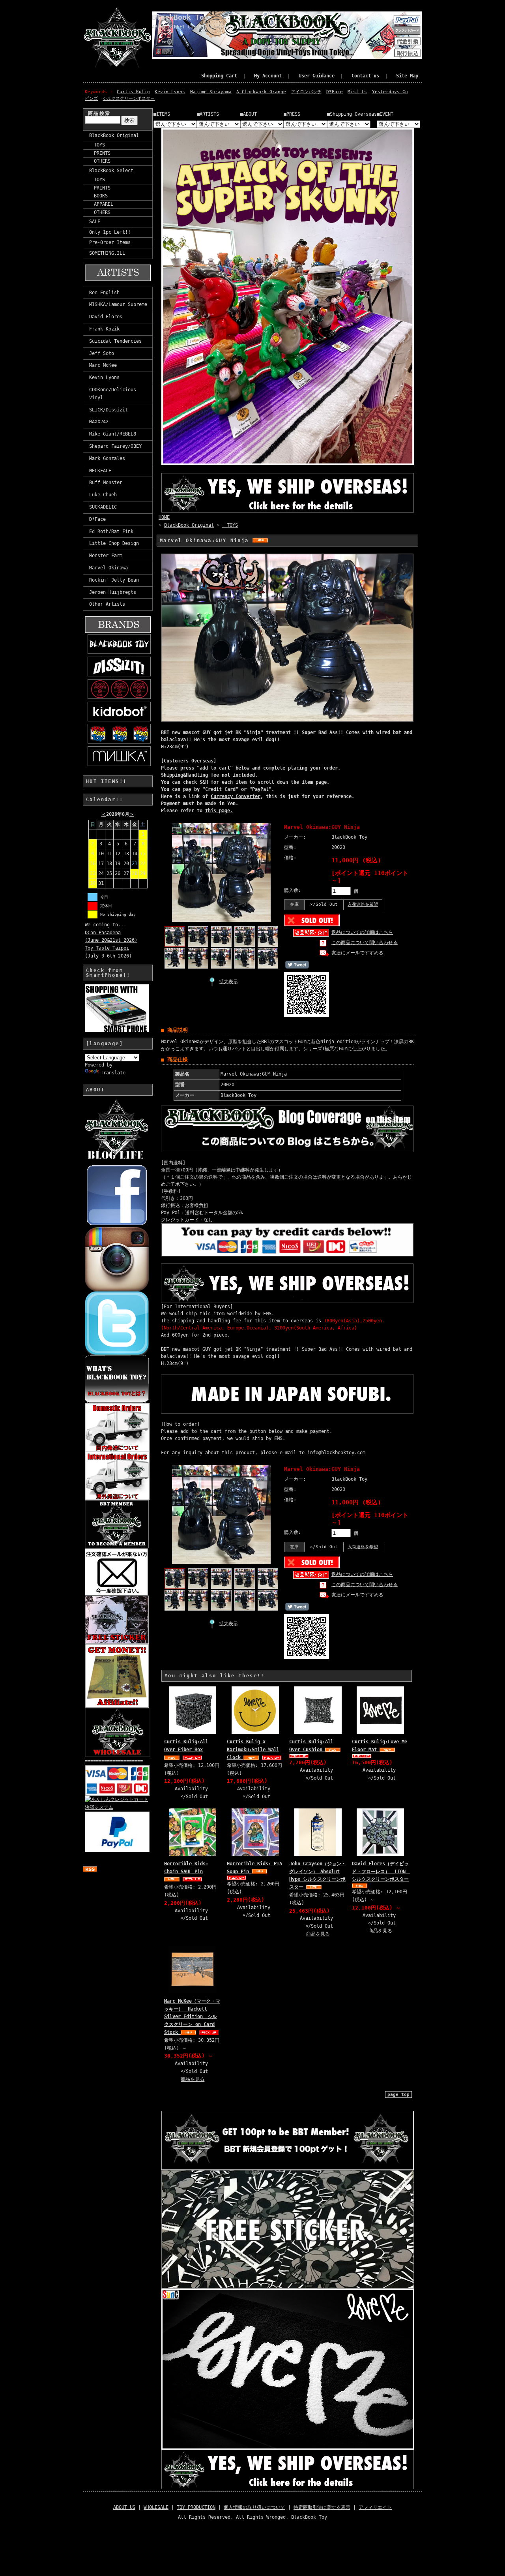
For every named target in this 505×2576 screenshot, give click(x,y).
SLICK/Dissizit (108, 410)
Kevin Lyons (170, 92)
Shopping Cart (219, 76)
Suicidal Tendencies (115, 341)
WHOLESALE (156, 2507)
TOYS (97, 145)
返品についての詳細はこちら (362, 932)
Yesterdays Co (390, 92)
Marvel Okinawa (108, 568)
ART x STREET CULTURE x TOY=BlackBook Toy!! (210, 27)
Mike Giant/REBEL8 (113, 434)
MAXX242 (99, 422)
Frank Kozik (104, 329)
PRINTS (100, 153)
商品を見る (318, 1934)
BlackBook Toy (180, 17)
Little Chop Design (114, 543)
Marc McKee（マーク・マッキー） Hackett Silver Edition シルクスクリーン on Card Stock (192, 2017)
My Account (268, 76)
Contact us (365, 76)
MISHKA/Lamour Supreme (118, 304)
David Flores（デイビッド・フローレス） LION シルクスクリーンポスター (381, 1872)
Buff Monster (106, 483)
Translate (113, 1073)
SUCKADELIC (103, 507)
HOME (164, 517)
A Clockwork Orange (261, 92)
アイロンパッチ (306, 92)
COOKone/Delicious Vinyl (113, 394)
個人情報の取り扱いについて (254, 2507)
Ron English (104, 293)
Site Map (407, 76)
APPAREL (101, 204)
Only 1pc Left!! (110, 232)
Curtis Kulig (133, 92)
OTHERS (100, 161)
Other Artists (107, 604)
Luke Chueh (103, 495)
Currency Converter (236, 796)
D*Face (335, 92)
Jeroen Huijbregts (113, 592)
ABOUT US (124, 2507)
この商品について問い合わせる (365, 943)
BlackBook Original (114, 135)
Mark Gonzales (107, 458)
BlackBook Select (111, 171)
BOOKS (98, 196)
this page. (219, 811)
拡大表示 (228, 982)
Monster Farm (106, 556)
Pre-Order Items (110, 242)
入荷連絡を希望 (363, 904)
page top (398, 2094)
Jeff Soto (102, 353)
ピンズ (91, 99)
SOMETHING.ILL (107, 253)
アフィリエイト (375, 2507)
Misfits (357, 92)
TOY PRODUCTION (196, 2507)
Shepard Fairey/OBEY (115, 446)
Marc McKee (103, 365)
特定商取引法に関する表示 (322, 2507)
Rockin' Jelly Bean (114, 580)
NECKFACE (100, 471)
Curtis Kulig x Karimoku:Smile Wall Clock (253, 1750)
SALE (95, 222)
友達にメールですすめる (357, 953)
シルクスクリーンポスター (129, 99)
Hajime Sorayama (211, 92)
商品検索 (99, 113)
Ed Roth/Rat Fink (111, 531)
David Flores (106, 317)
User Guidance (317, 76)
